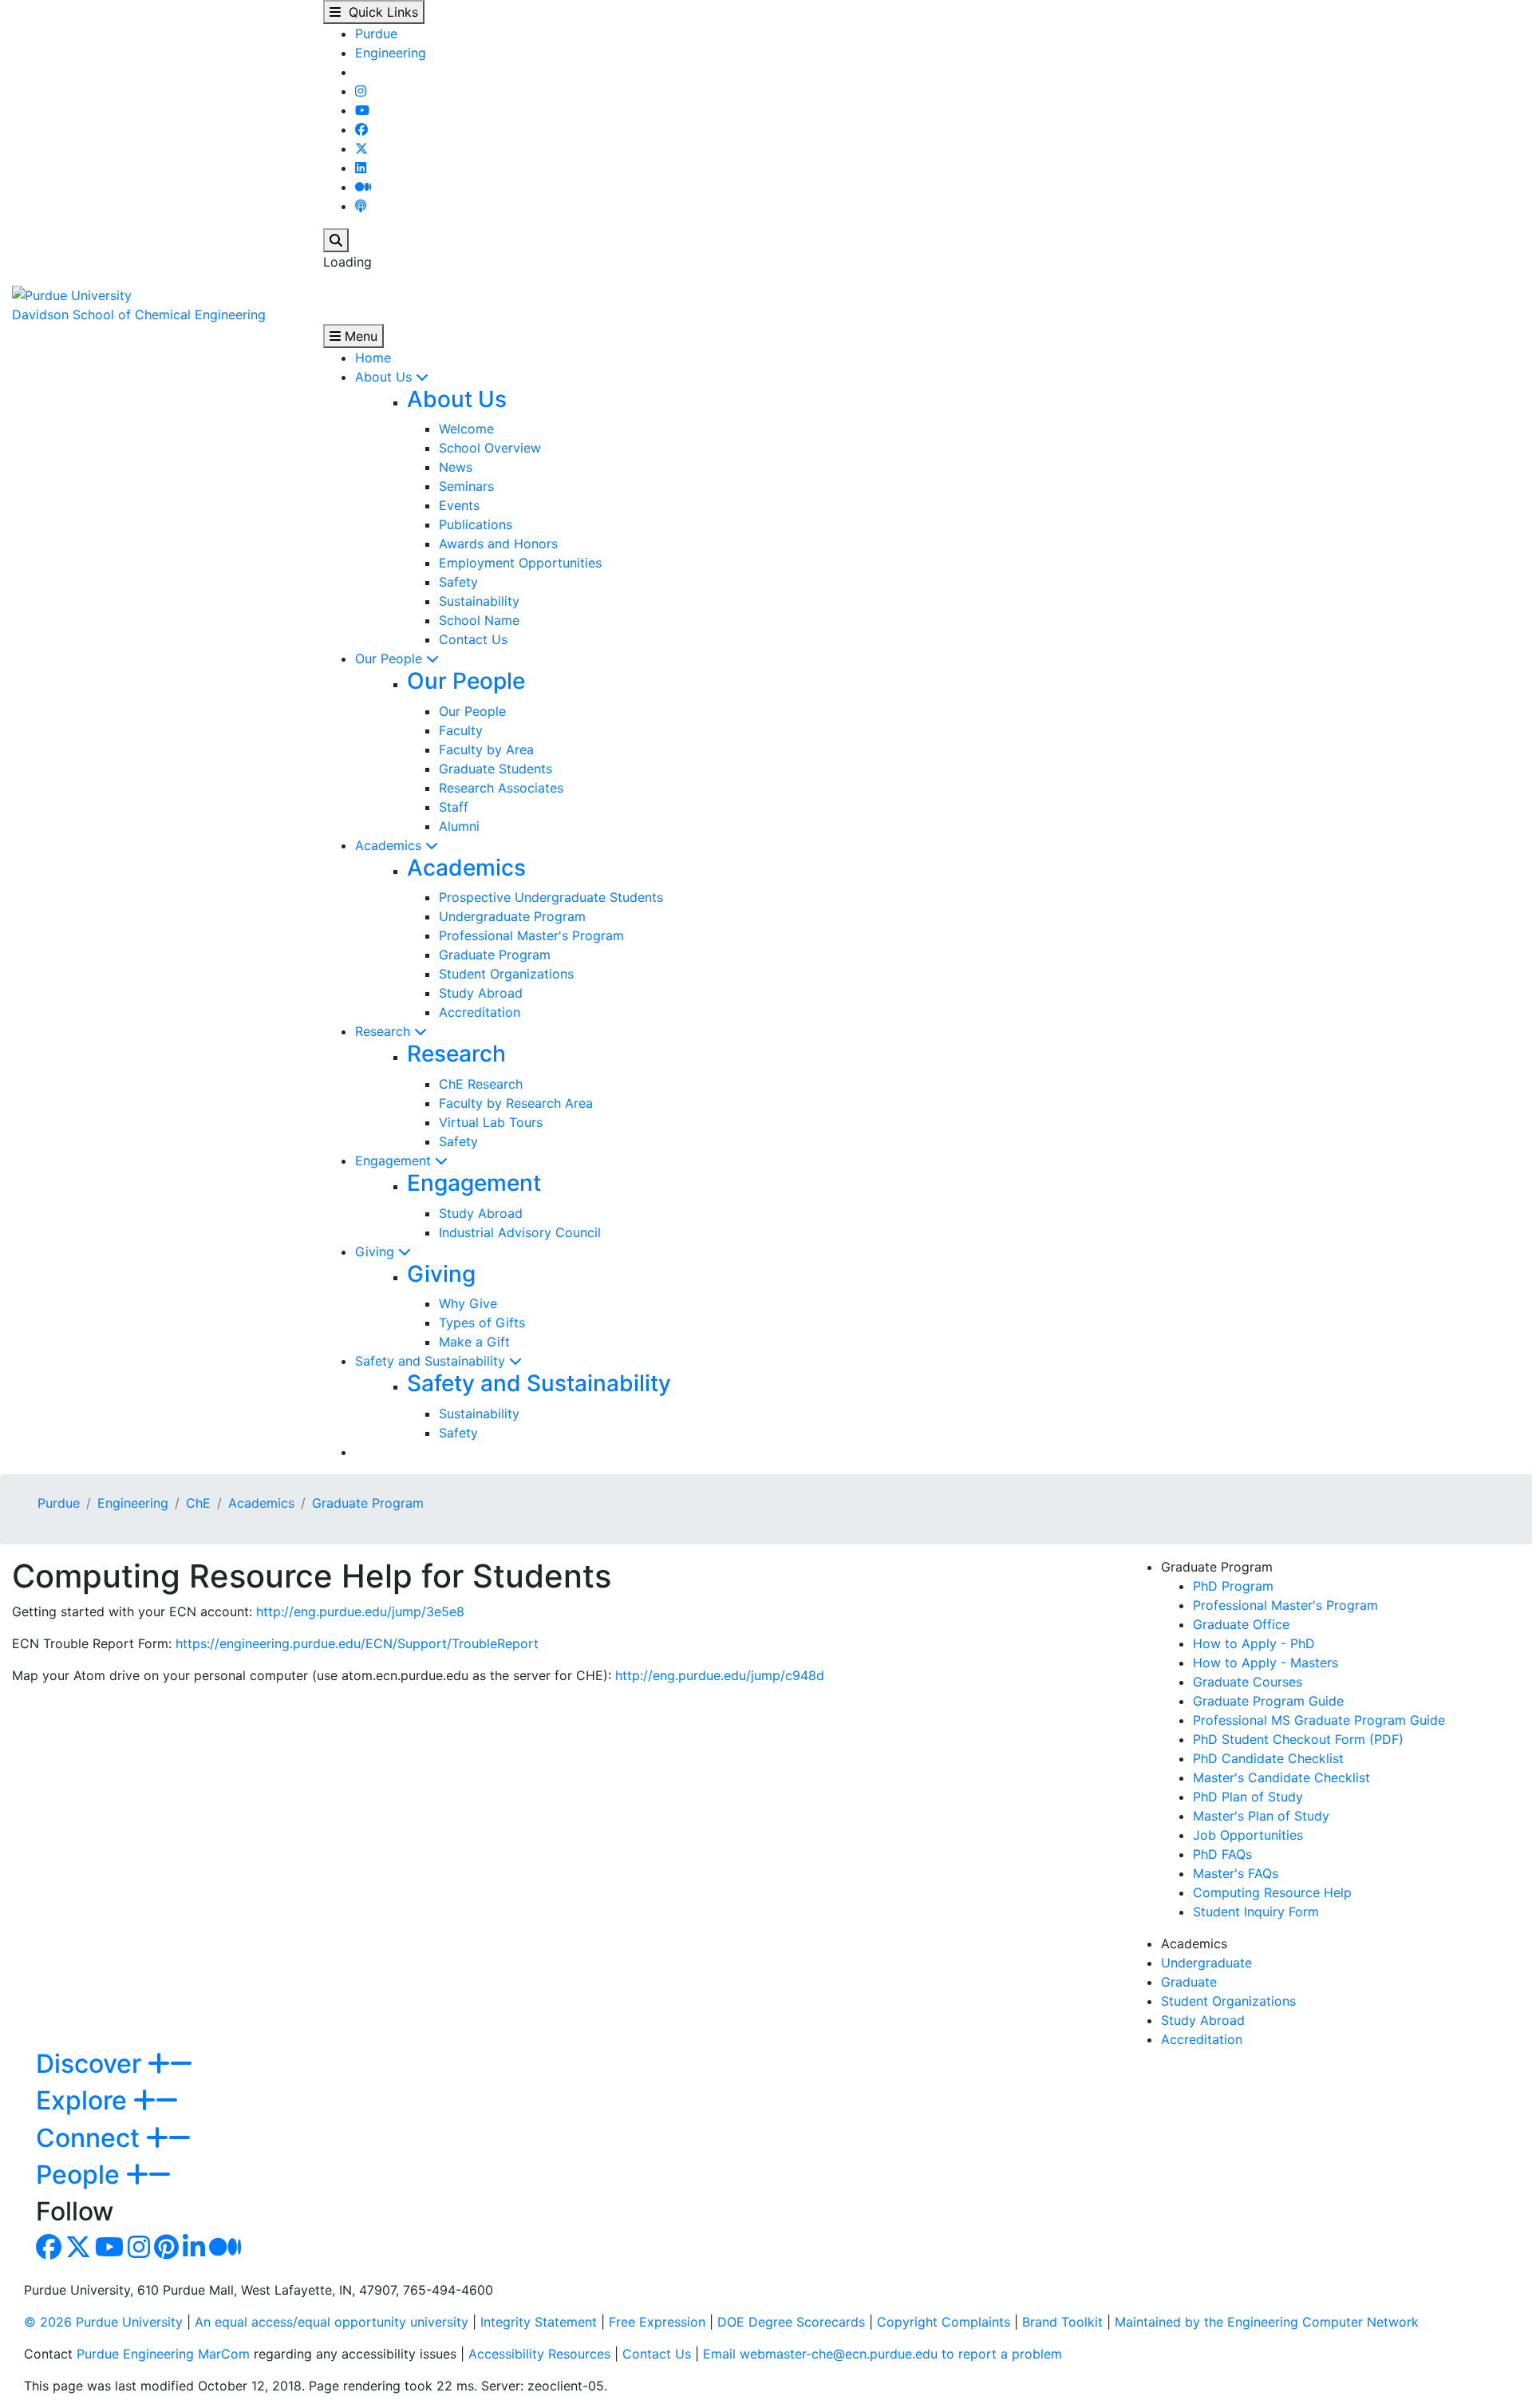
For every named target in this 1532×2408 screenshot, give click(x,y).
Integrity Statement (539, 2322)
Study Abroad (481, 993)
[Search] (336, 240)
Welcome (466, 429)
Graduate (1189, 1982)
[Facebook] (361, 129)
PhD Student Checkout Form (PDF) (1298, 1739)
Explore (85, 2100)
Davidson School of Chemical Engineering (139, 314)
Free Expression (657, 2322)
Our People (391, 658)
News (456, 467)
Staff (454, 807)
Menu (359, 336)
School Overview (490, 448)
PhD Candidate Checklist (1268, 1758)
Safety (458, 582)
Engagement (395, 1161)
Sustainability (479, 601)
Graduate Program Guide (1268, 1701)
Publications (476, 524)
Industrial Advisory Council (520, 1232)
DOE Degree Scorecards (791, 2322)
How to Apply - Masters (1265, 1663)
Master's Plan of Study (1261, 1816)
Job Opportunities (1248, 1835)
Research (385, 1031)
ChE (198, 1503)
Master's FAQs (1236, 1873)
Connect (91, 2138)
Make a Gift (474, 1342)
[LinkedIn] (361, 168)
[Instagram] (361, 91)
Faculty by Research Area (516, 1103)
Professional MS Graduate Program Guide (1319, 1720)
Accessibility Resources (539, 2354)
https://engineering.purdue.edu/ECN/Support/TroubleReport (357, 1643)
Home (373, 358)
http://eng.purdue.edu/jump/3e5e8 (360, 1611)
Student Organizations (506, 974)
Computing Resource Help (1272, 1892)
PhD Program (1233, 1586)
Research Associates (501, 788)
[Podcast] (361, 206)
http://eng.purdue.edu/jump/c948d (720, 1675)
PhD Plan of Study (1248, 1797)
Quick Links (379, 12)
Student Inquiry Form (1256, 1912)
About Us (385, 377)
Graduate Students (496, 769)
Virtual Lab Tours (491, 1122)
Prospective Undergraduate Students (551, 897)
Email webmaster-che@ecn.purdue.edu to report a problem (882, 2354)
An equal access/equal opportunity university (332, 2322)
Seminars (466, 486)
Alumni (459, 826)
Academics (390, 845)
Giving (377, 1251)
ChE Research (481, 1084)
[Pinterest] (166, 2252)
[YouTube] (362, 110)
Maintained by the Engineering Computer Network (1267, 2322)
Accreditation (480, 1012)
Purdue (376, 34)
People (81, 2175)
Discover (92, 2064)
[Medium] (363, 187)
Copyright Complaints (944, 2322)
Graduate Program (495, 955)
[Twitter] (361, 148)
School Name (479, 620)
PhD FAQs (1222, 1854)
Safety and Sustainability (432, 1361)
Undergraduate (1206, 1963)
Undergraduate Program (512, 916)
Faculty (461, 730)
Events (459, 505)
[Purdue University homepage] (72, 294)
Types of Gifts (482, 1323)
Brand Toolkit (1062, 2322)
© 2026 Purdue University (103, 2322)
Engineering (391, 53)
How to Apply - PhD (1254, 1643)
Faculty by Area (486, 749)
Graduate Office (1241, 1624)
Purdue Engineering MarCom (163, 2354)
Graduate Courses (1248, 1682)
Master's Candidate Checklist (1281, 1777)
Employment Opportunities (520, 563)
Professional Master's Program (531, 935)
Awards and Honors (498, 544)
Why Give (468, 1303)
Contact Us (473, 639)
